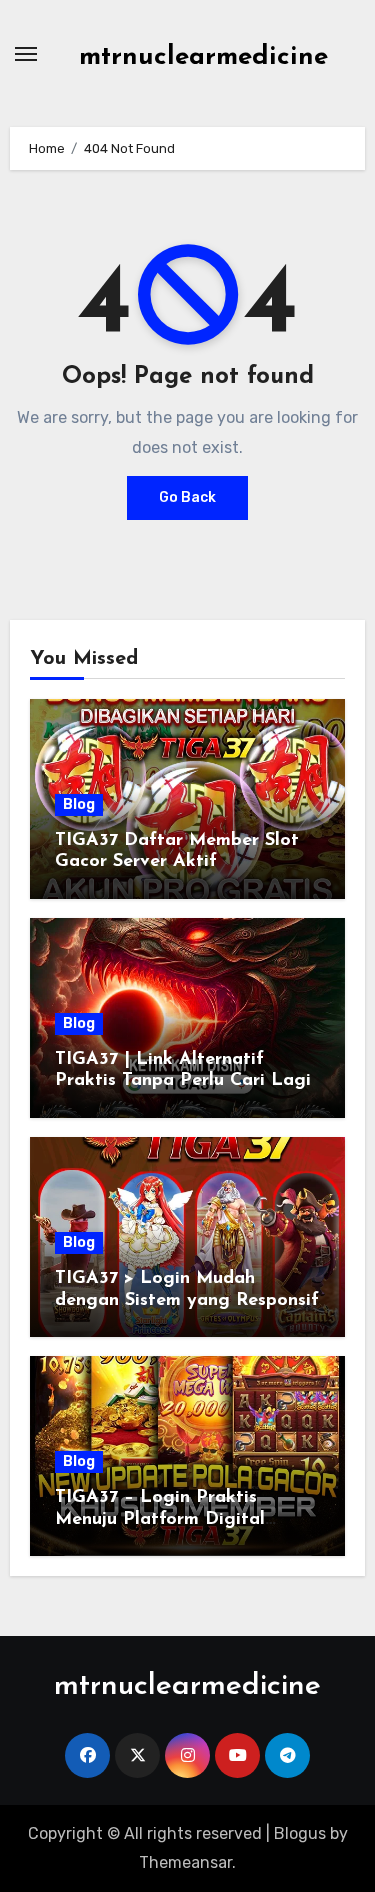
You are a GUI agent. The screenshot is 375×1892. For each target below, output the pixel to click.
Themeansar (185, 1862)
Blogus (300, 1833)
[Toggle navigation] (26, 54)
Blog (79, 804)
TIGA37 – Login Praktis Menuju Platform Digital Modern (160, 1519)
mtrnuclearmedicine (203, 57)
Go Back (187, 497)
